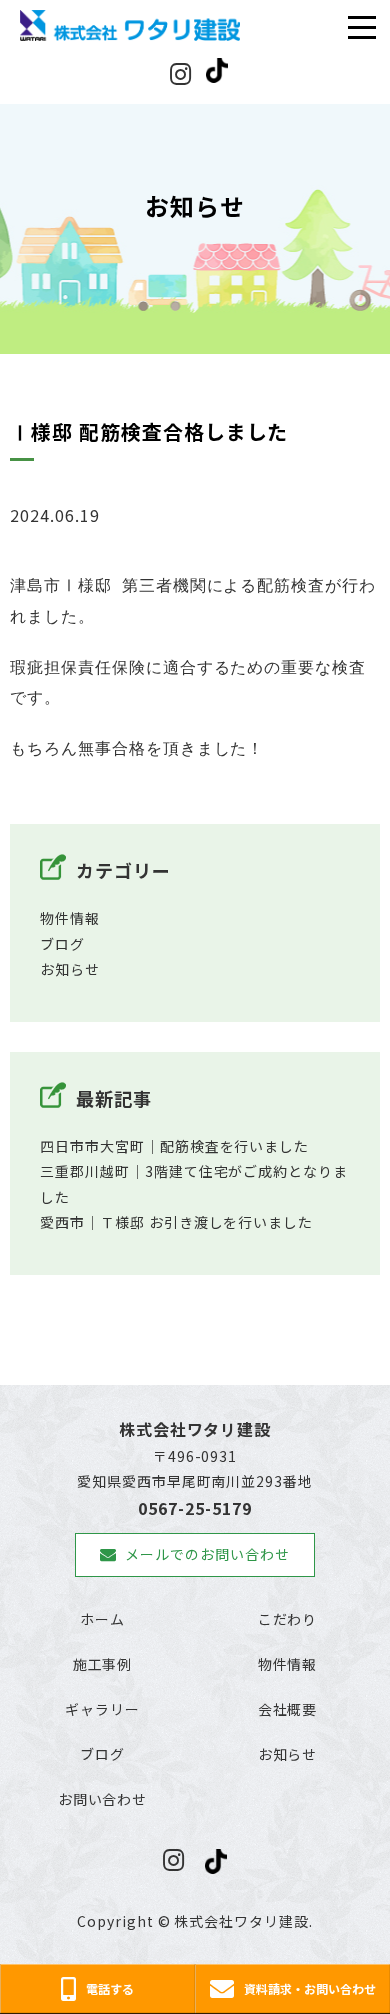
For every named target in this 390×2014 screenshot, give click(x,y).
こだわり (288, 1619)
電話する (110, 1988)
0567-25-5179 (195, 1508)
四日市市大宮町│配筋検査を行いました (174, 1146)
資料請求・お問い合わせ (310, 1988)
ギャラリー (102, 1709)
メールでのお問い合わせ (207, 1554)
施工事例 (103, 1664)
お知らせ (70, 969)
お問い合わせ (103, 1799)
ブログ (62, 944)
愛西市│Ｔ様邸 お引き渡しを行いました (176, 1222)
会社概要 (288, 1709)
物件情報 (70, 918)
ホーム (102, 1619)
